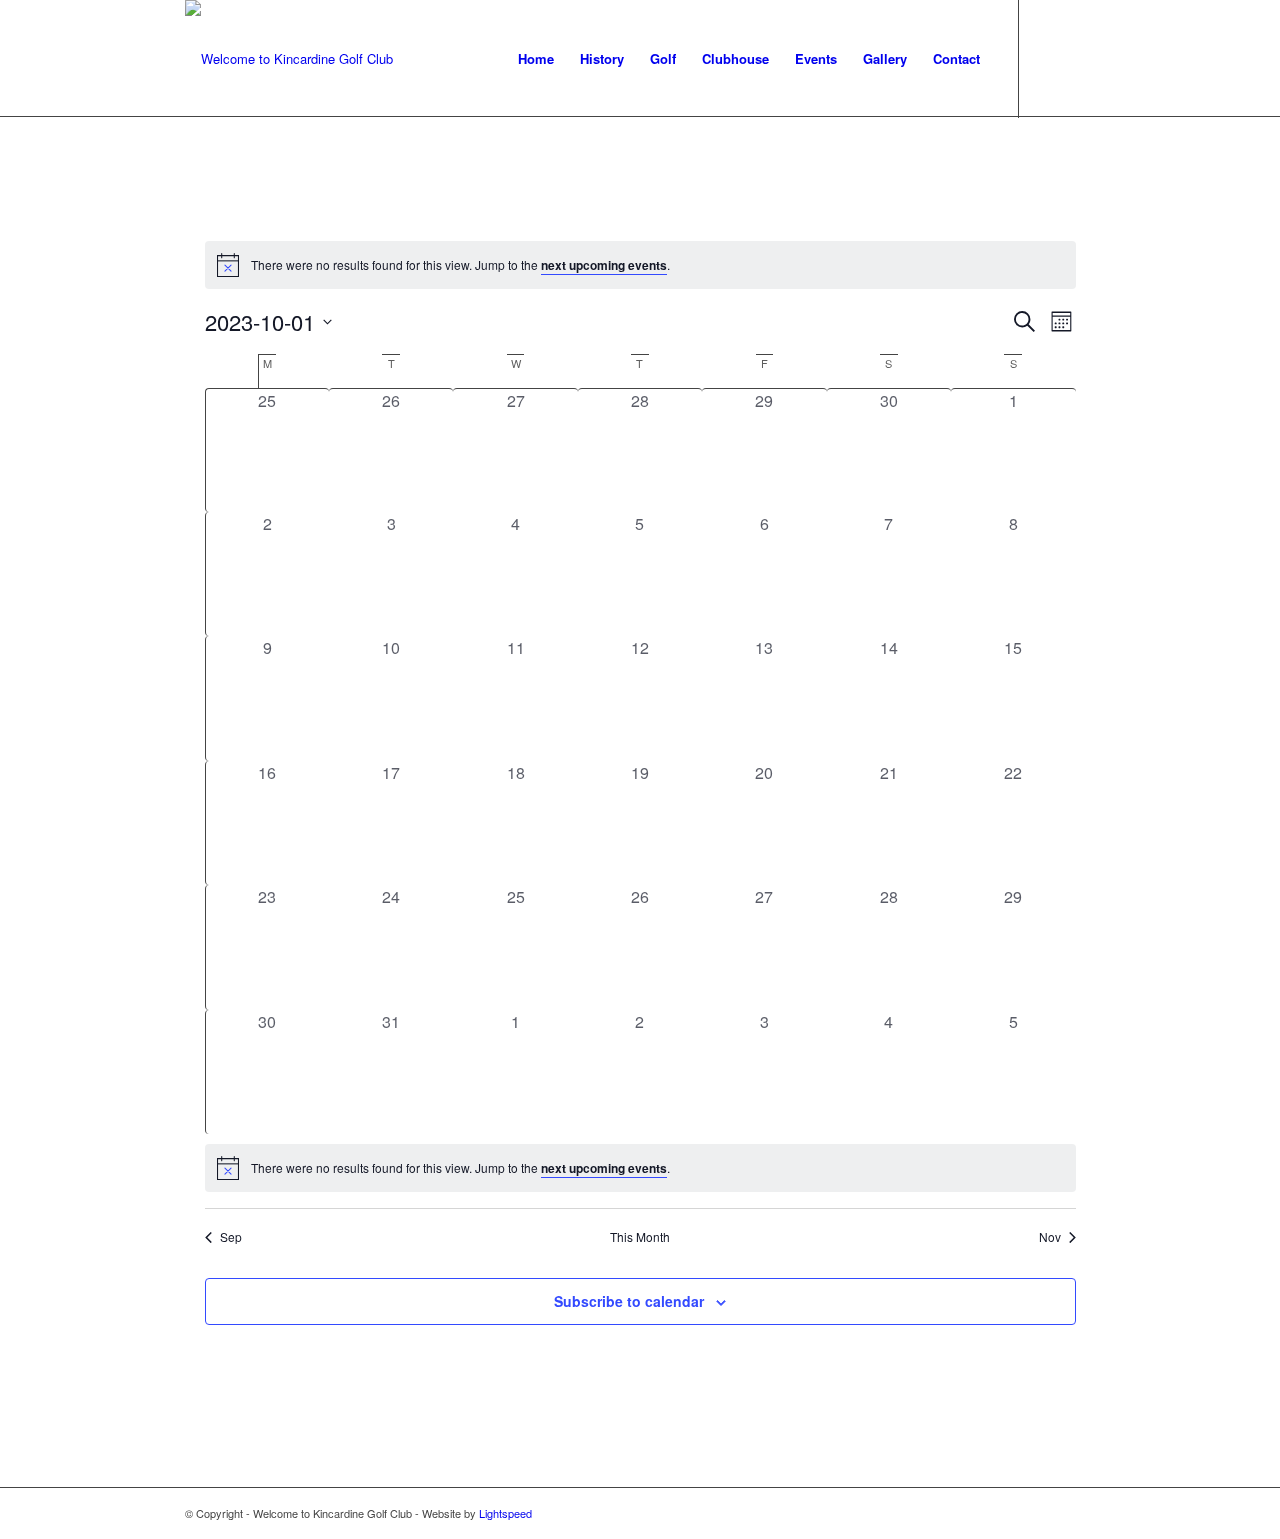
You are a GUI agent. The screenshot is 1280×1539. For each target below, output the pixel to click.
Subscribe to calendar (629, 1301)
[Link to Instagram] (1080, 58)
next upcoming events (604, 265)
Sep (231, 1237)
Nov (1050, 1237)
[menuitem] (536, 59)
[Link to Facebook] (1050, 58)
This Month (640, 1237)
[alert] (640, 265)
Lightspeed (505, 1513)
